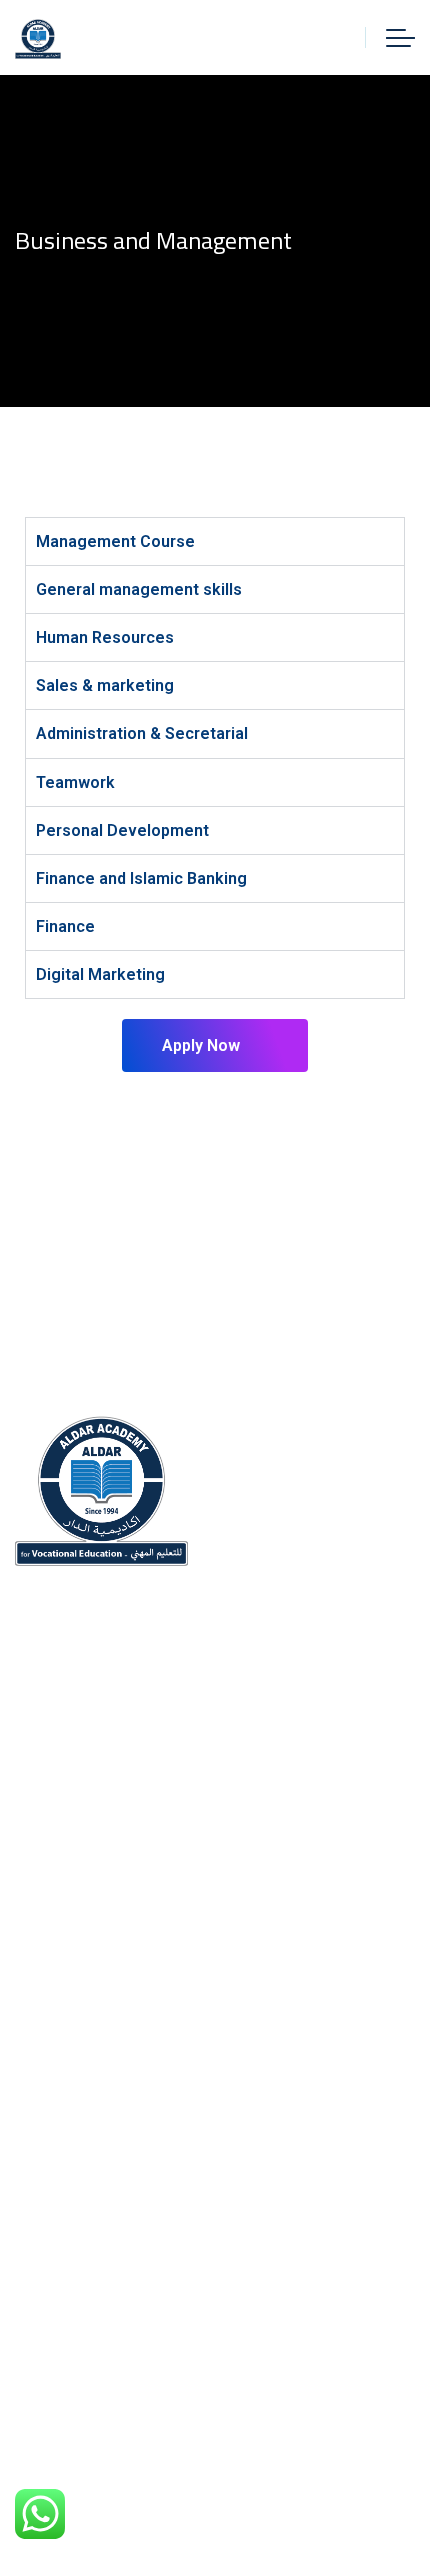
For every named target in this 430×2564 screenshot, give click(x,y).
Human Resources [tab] (105, 637)
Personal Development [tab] (122, 830)
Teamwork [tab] (75, 782)
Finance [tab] (65, 926)
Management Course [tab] (115, 541)
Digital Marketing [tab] (100, 974)
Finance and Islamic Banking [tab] (141, 878)
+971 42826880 (117, 1837)
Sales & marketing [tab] (105, 685)
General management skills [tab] (139, 589)
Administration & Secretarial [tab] (142, 733)
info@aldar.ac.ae (124, 1884)
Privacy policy (67, 2297)
